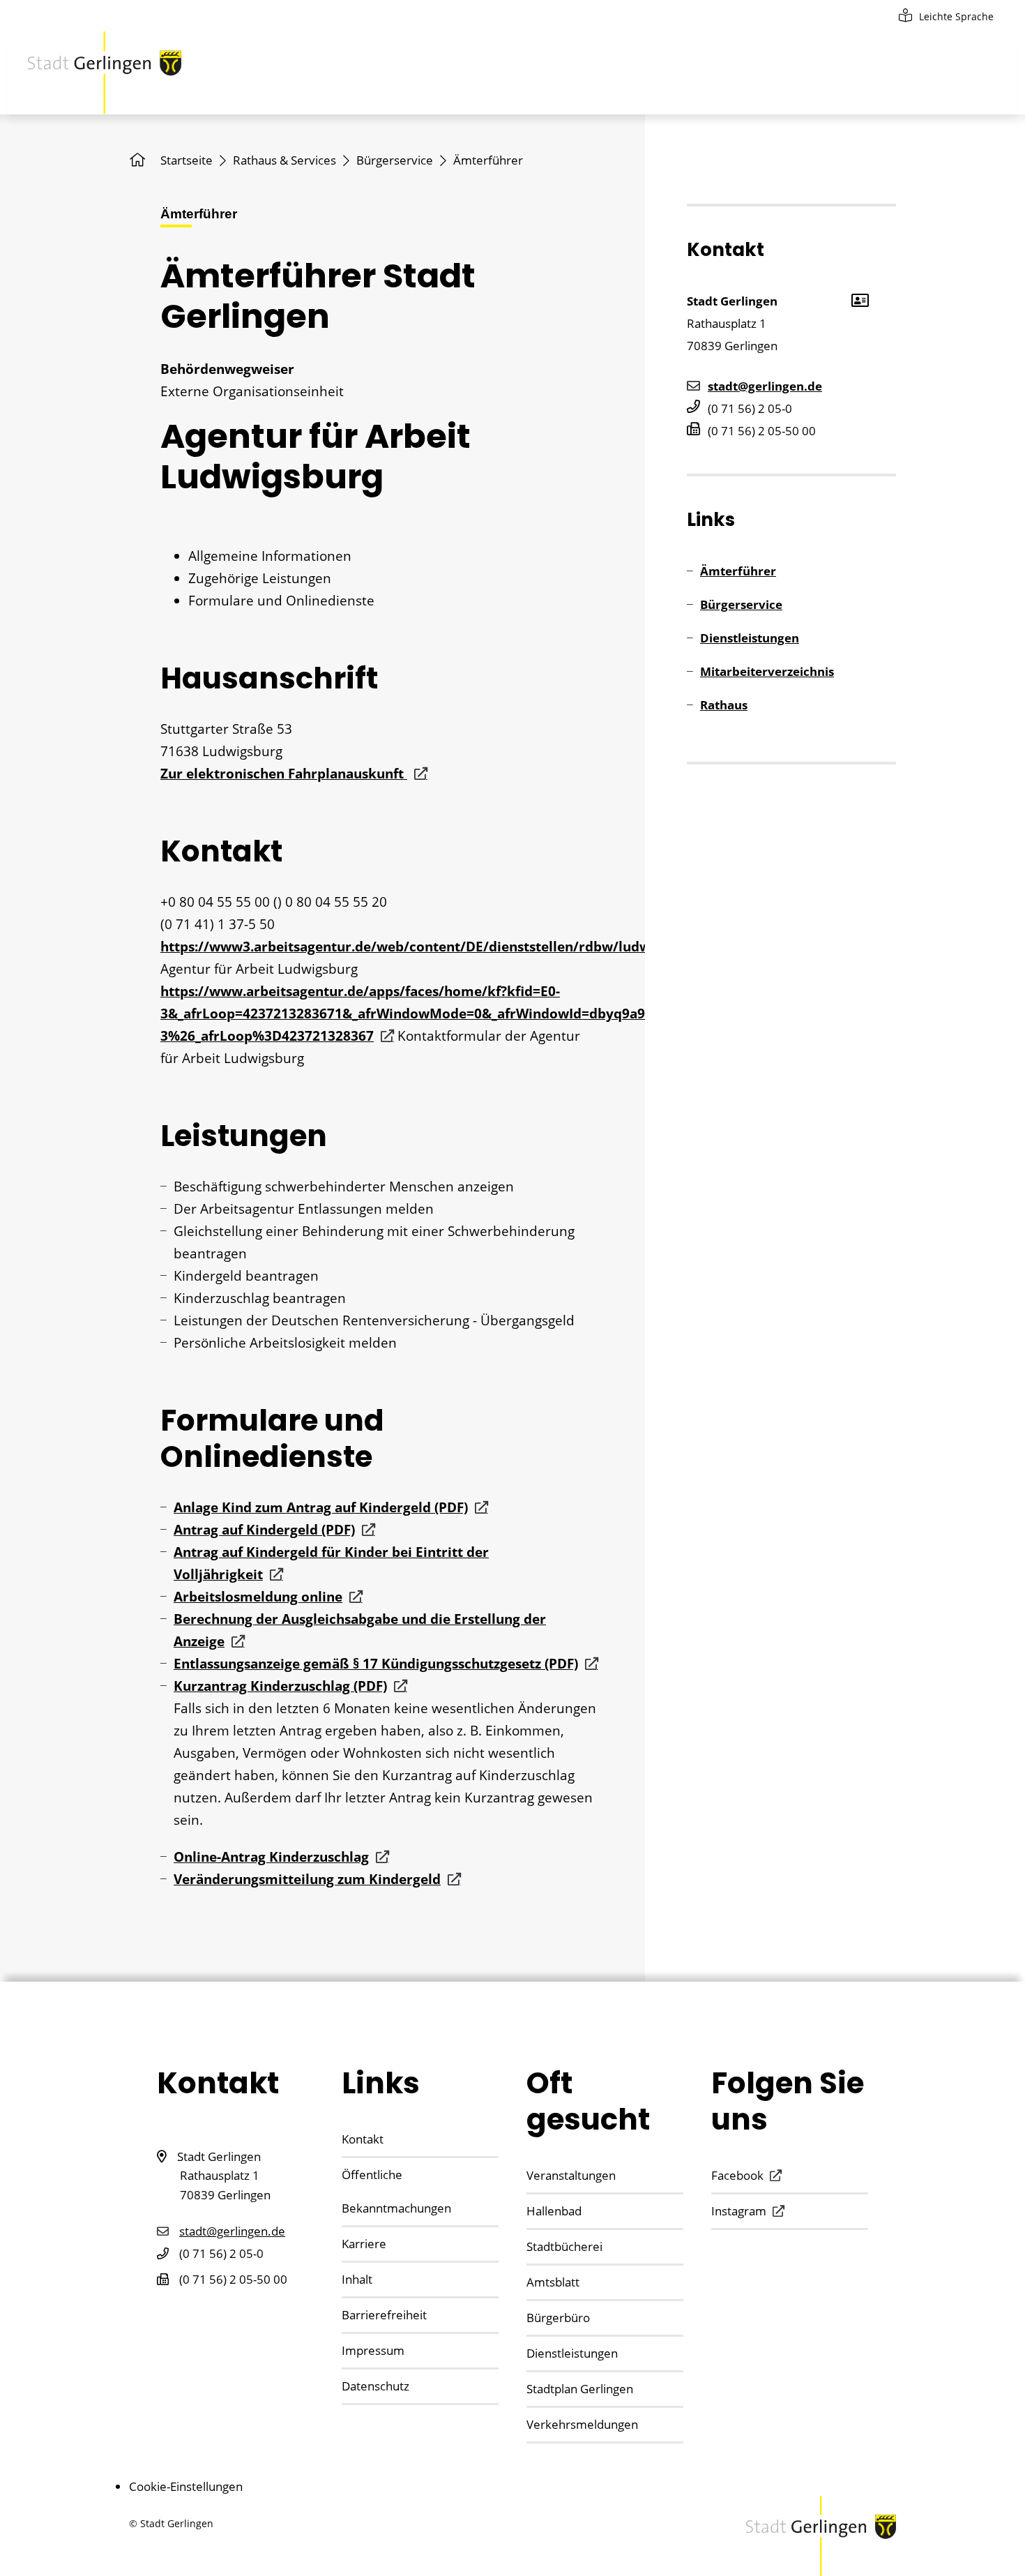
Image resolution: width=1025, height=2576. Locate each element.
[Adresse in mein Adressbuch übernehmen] (859, 299)
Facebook (737, 2175)
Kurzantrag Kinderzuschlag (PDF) (280, 1686)
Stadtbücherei (564, 2246)
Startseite (187, 160)
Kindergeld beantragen (246, 1276)
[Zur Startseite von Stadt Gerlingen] (105, 73)
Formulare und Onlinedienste (281, 601)
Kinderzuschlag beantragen (260, 1298)
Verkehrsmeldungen (582, 2424)
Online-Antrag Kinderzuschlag (271, 1857)
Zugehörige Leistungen (260, 578)
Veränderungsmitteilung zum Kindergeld (307, 1879)
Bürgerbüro (558, 2318)
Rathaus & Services (284, 160)
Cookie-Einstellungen (186, 2486)
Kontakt (363, 2139)
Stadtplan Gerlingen (580, 2389)
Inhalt (357, 2279)
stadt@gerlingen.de (765, 386)
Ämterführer (738, 571)
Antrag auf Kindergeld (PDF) (264, 1530)
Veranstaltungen (571, 2175)
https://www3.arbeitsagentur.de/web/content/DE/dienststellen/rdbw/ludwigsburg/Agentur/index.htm (495, 947)
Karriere (364, 2244)
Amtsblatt (553, 2282)
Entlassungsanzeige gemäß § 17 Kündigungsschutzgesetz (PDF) (376, 1664)
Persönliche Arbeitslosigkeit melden (285, 1343)
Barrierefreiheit (384, 2315)
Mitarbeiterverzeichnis (767, 671)
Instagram (739, 2211)
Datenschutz (375, 2386)
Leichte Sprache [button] (956, 16)
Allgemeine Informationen (270, 556)
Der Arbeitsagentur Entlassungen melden (304, 1209)
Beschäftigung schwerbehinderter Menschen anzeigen (344, 1187)
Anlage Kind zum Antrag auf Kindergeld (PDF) (321, 1507)
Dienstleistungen (750, 638)
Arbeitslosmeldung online (258, 1597)
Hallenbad (554, 2211)
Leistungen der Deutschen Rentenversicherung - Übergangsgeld (374, 1320)
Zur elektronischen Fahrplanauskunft (284, 774)
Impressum (373, 2350)
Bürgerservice (395, 160)
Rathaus (724, 705)
